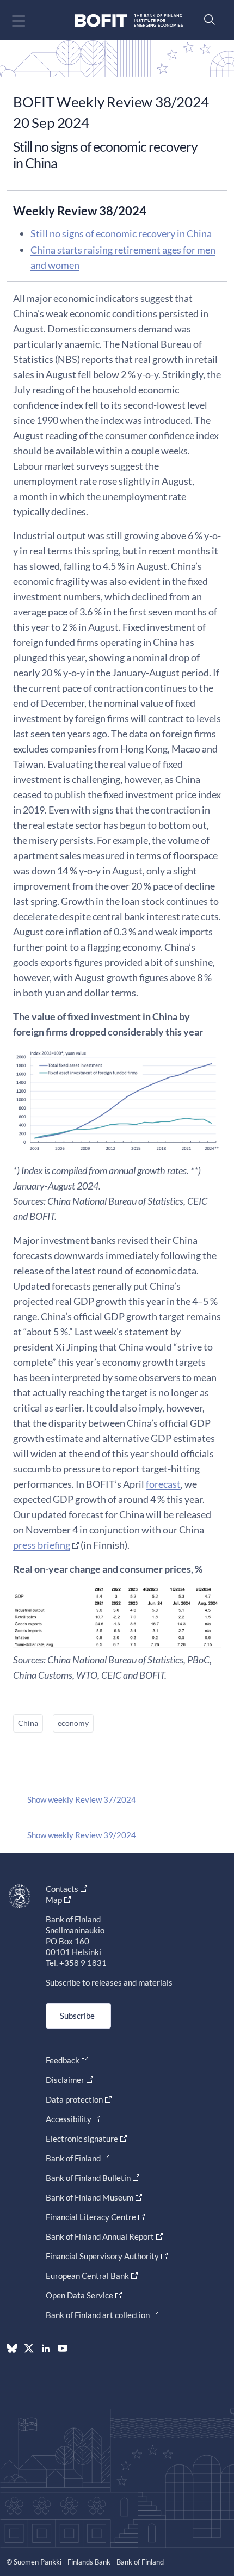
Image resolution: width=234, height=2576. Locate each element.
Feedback (63, 2060)
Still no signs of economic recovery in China (121, 233)
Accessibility (69, 2119)
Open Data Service (79, 2295)
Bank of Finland (73, 2158)
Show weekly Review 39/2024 (82, 1835)
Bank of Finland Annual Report (100, 2236)
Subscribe (77, 2016)
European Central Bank (87, 2276)
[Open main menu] (28, 20)
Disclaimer (65, 2080)
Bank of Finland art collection (98, 2315)
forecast (163, 1484)
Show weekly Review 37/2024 (82, 1799)
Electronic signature (82, 2139)
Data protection (74, 2099)
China (28, 1723)
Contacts (62, 1889)
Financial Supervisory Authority (102, 2256)
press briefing (42, 1545)
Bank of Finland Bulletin (88, 2178)
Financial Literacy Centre (91, 2217)
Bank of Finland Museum (90, 2197)
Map (54, 1900)
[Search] (207, 19)
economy (73, 1723)
